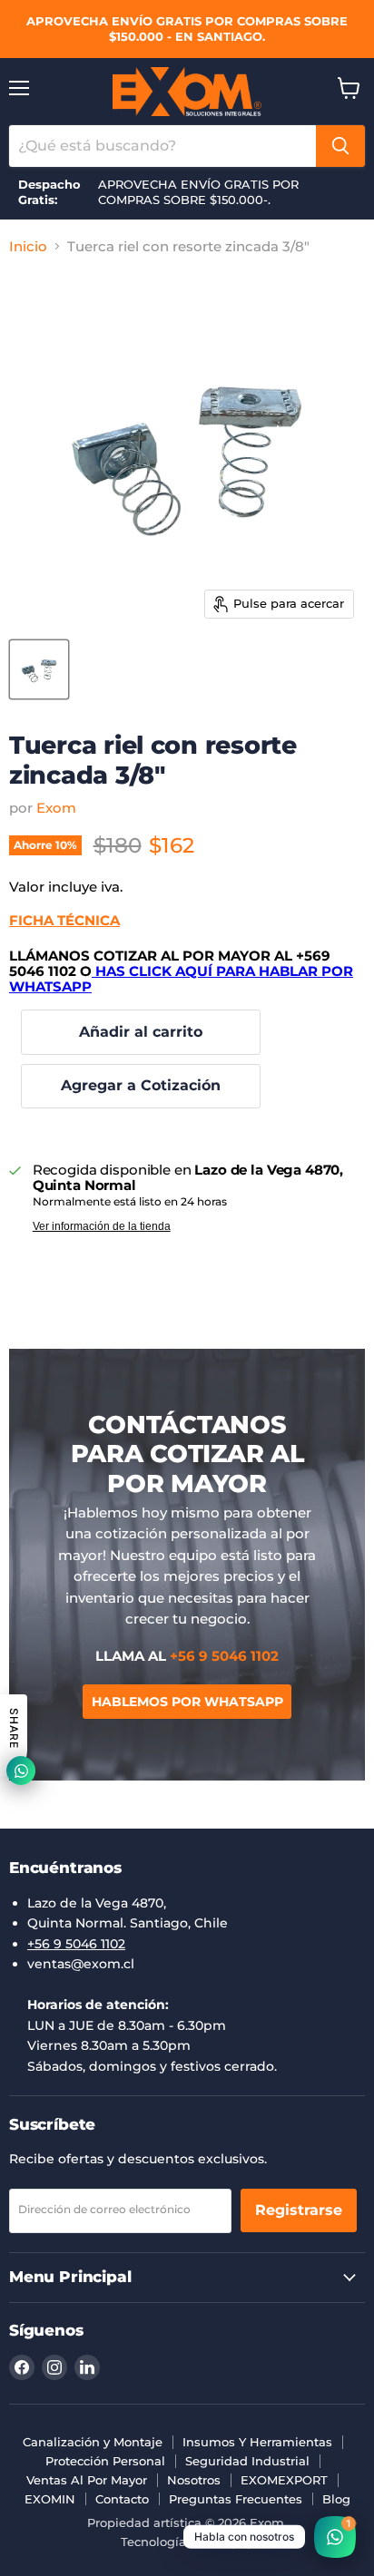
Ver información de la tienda (102, 1226)
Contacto (122, 2499)
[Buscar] (340, 146)
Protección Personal (105, 2461)
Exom (56, 808)
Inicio (28, 246)
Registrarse (299, 2210)
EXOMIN (50, 2499)
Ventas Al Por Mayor (87, 2480)
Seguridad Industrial (247, 2461)
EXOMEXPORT (284, 2480)
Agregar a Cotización (141, 1085)
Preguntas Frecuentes (236, 2499)
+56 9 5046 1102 (76, 1944)
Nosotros (194, 2480)
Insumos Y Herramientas (257, 2442)
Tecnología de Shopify (187, 2542)
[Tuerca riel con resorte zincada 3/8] (39, 669)
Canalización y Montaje (93, 2442)
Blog (336, 2499)
